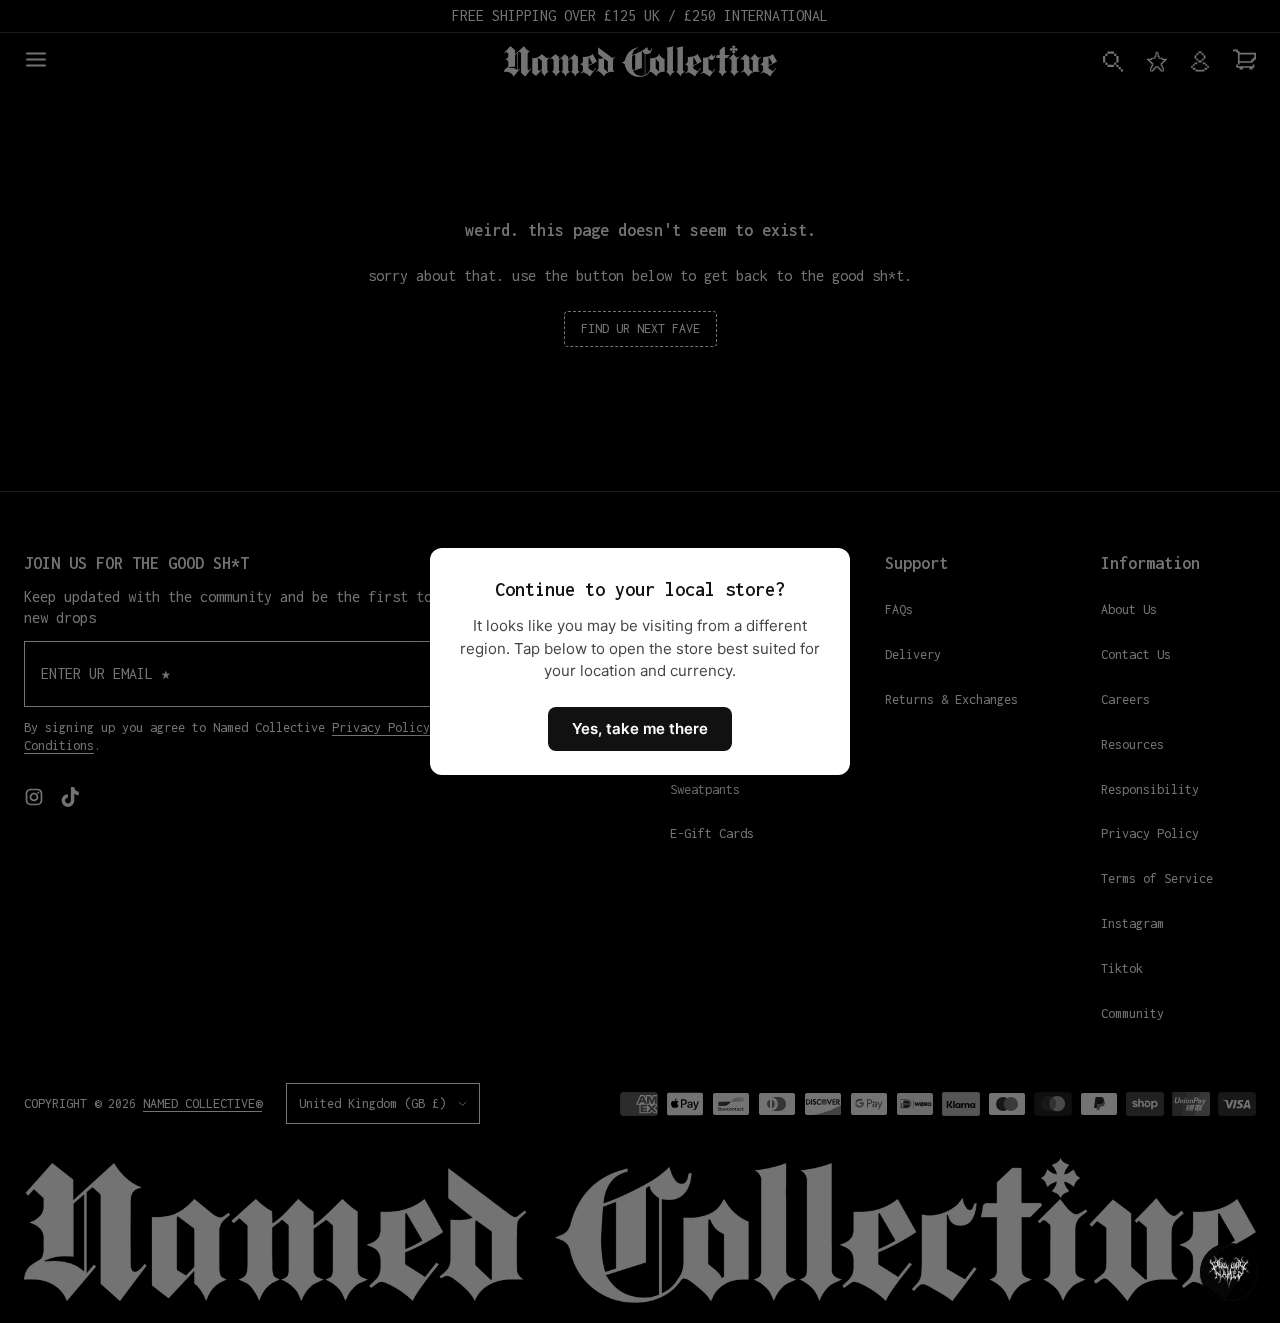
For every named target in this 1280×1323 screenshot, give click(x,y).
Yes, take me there (640, 728)
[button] (1229, 1272)
